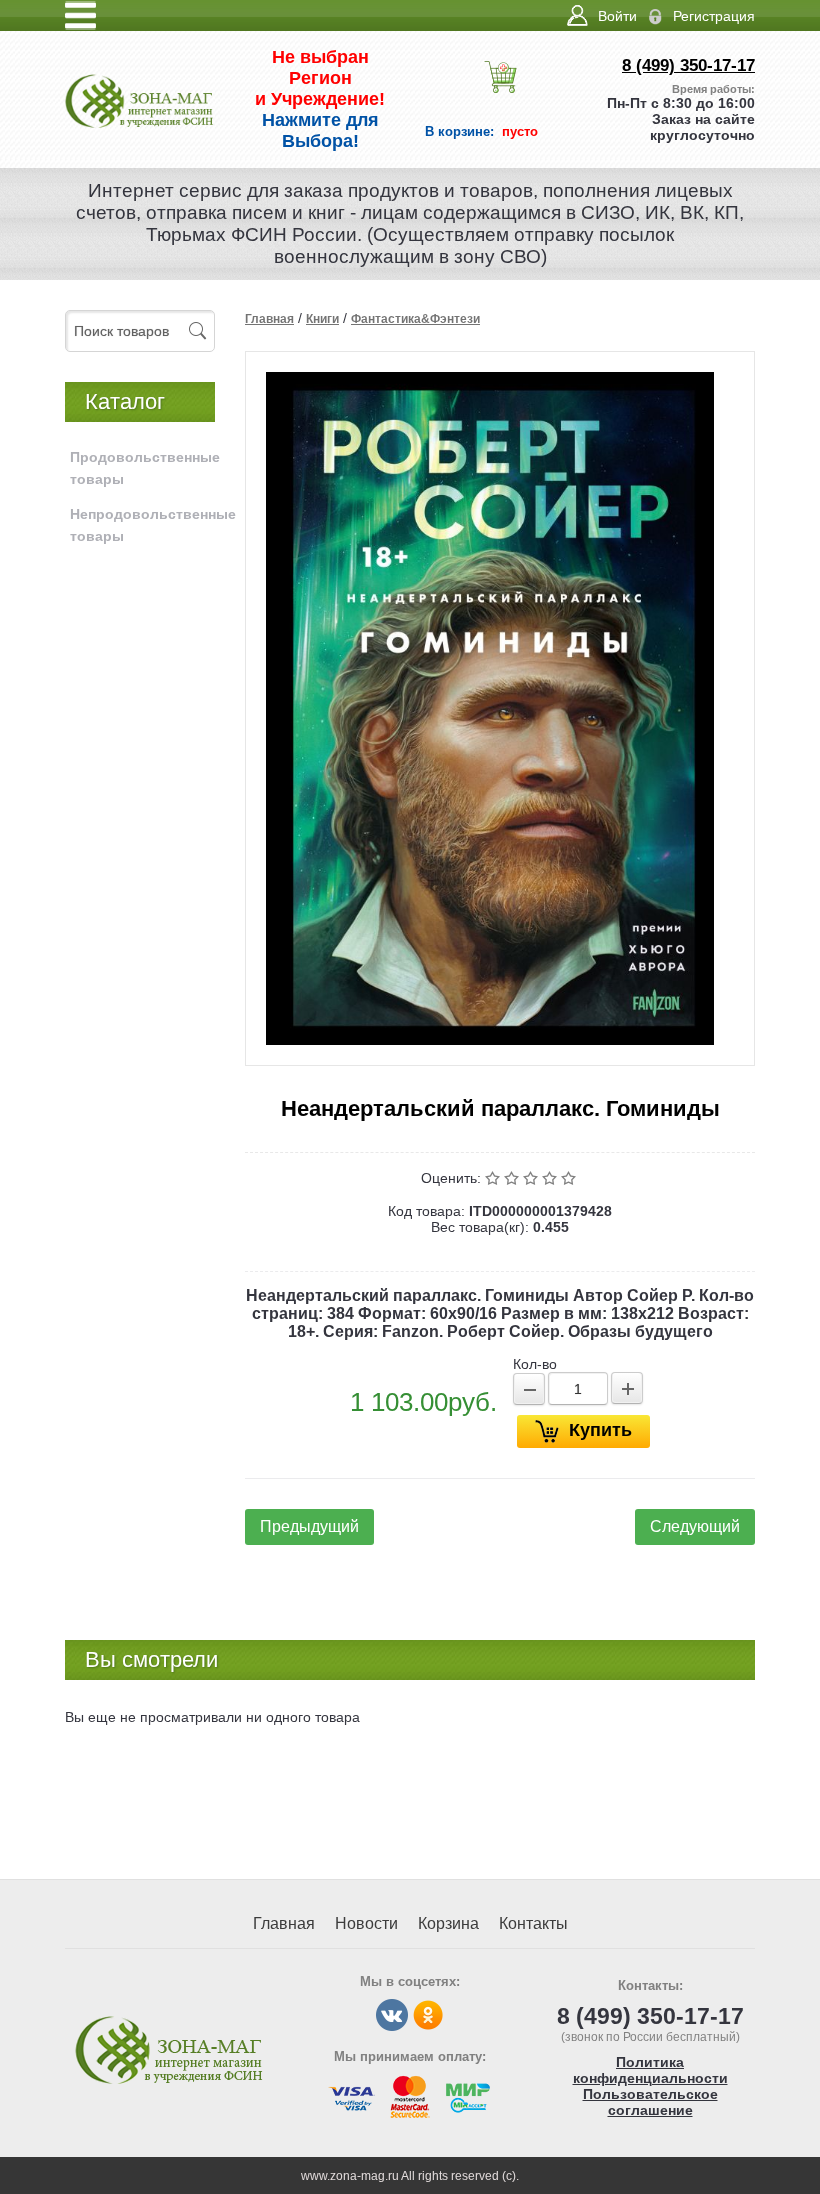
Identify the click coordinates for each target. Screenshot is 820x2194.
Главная (269, 319)
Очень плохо (494, 1178)
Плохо (513, 1178)
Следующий (695, 1526)
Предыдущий (309, 1526)
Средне (532, 1178)
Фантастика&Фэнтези (415, 319)
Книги (322, 319)
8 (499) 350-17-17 (688, 65)
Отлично (570, 1178)
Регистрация (714, 16)
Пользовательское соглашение (650, 2102)
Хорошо (551, 1178)
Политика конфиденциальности (650, 2070)
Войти (617, 16)
